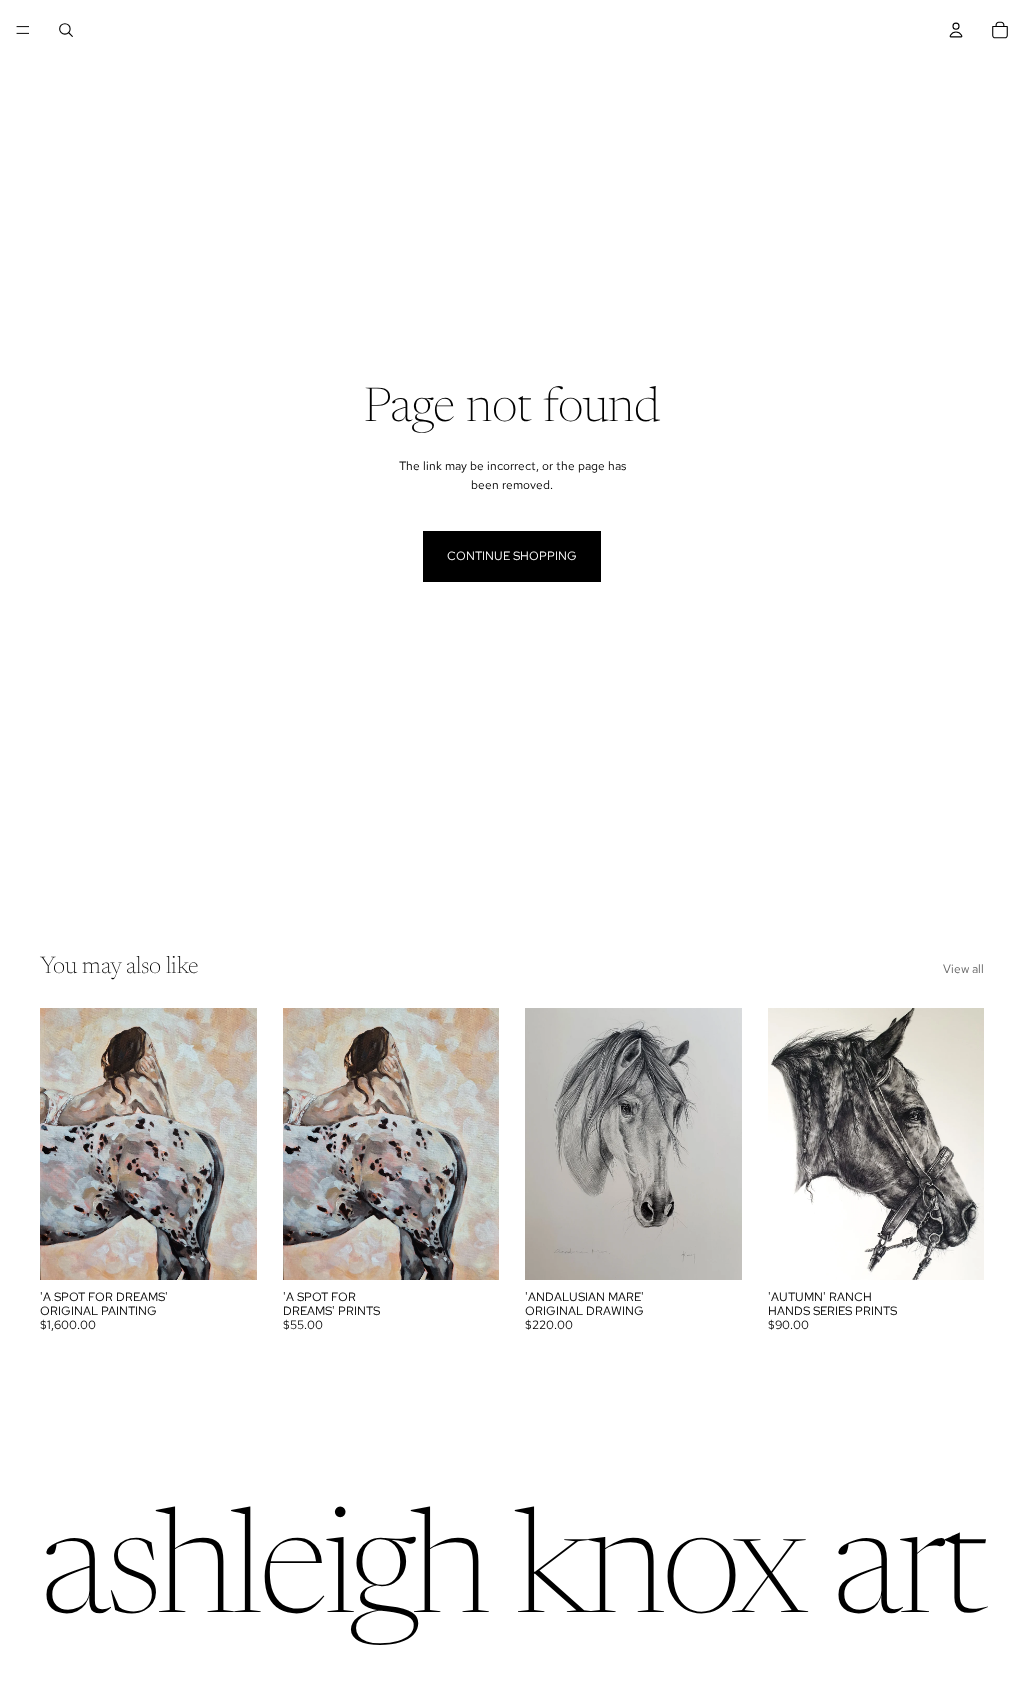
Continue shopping (512, 556)
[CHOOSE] (468, 1249)
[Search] (66, 30)
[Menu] (23, 30)
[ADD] (226, 1249)
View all (963, 969)
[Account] (956, 30)
